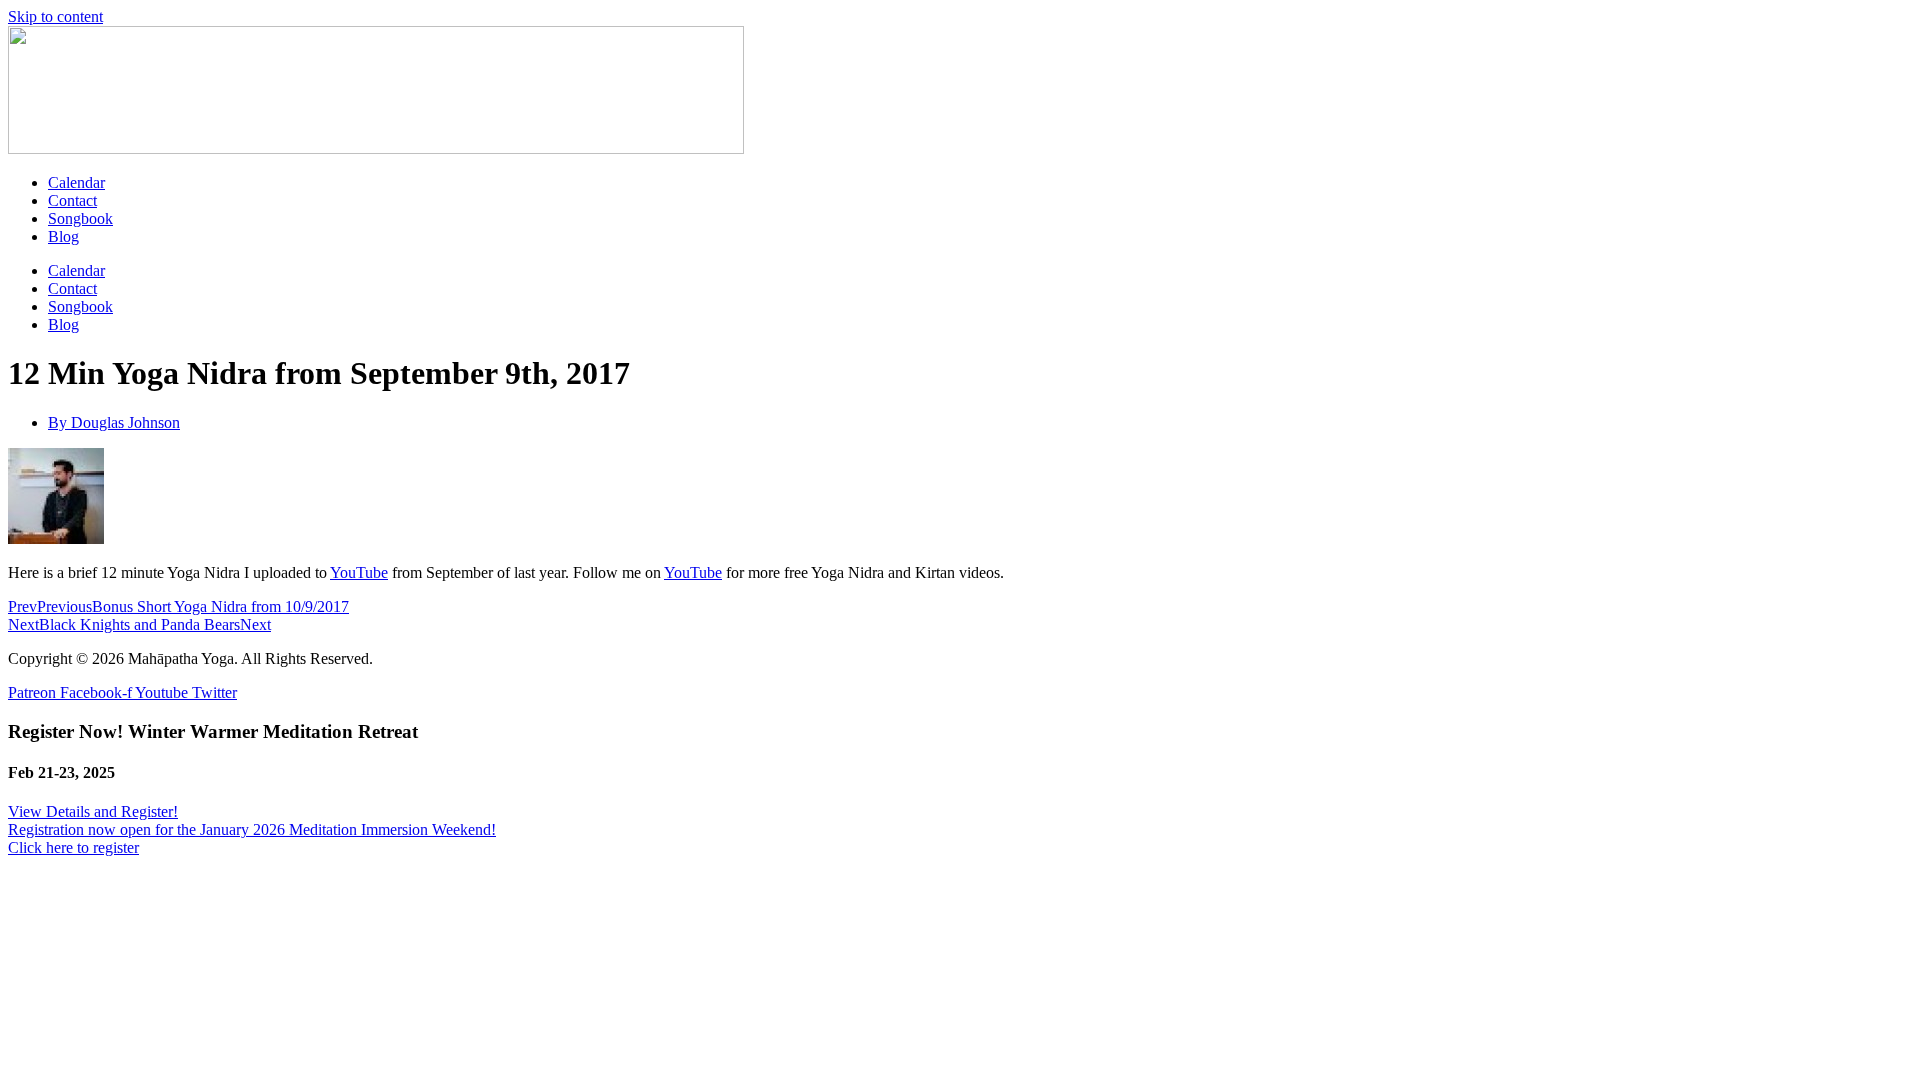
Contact (72, 200)
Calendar (76, 182)
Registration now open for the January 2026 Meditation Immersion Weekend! (252, 829)
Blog (63, 236)
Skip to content (55, 16)
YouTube (359, 572)
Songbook (80, 218)
